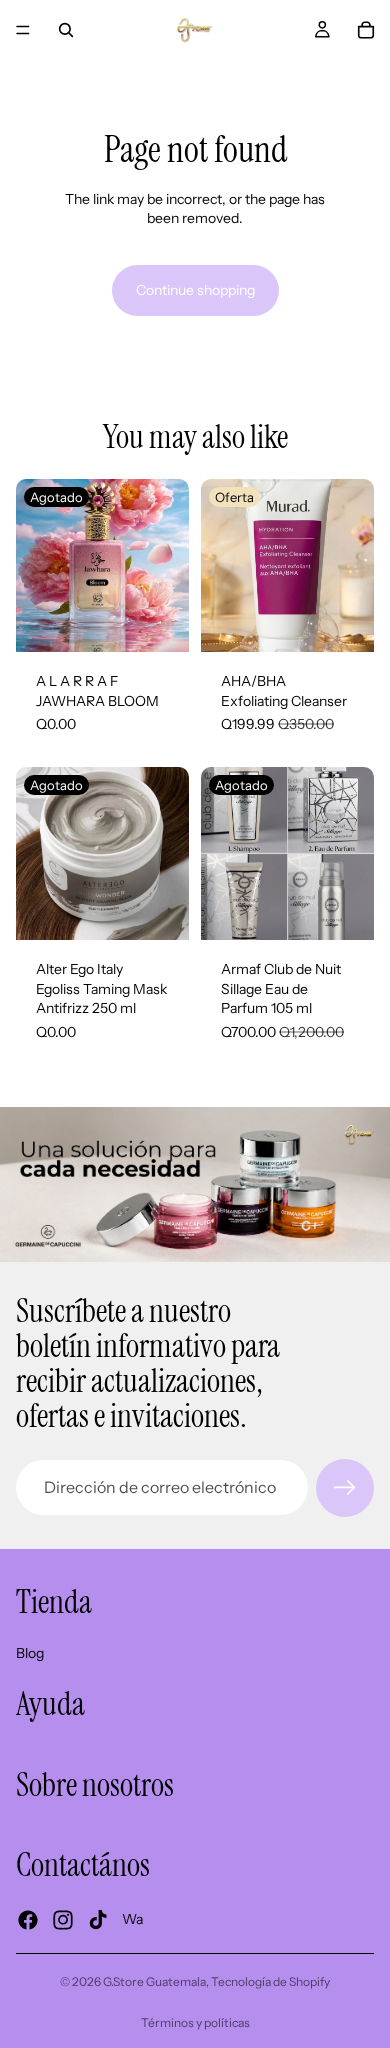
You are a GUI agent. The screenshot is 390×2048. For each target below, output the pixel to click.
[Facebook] (28, 1919)
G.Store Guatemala (154, 1981)
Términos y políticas (195, 2022)
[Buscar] (66, 30)
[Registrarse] (345, 1488)
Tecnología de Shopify (270, 1981)
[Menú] (23, 30)
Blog (30, 1652)
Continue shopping (195, 290)
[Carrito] (366, 30)
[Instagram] (63, 1919)
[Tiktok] (98, 1919)
